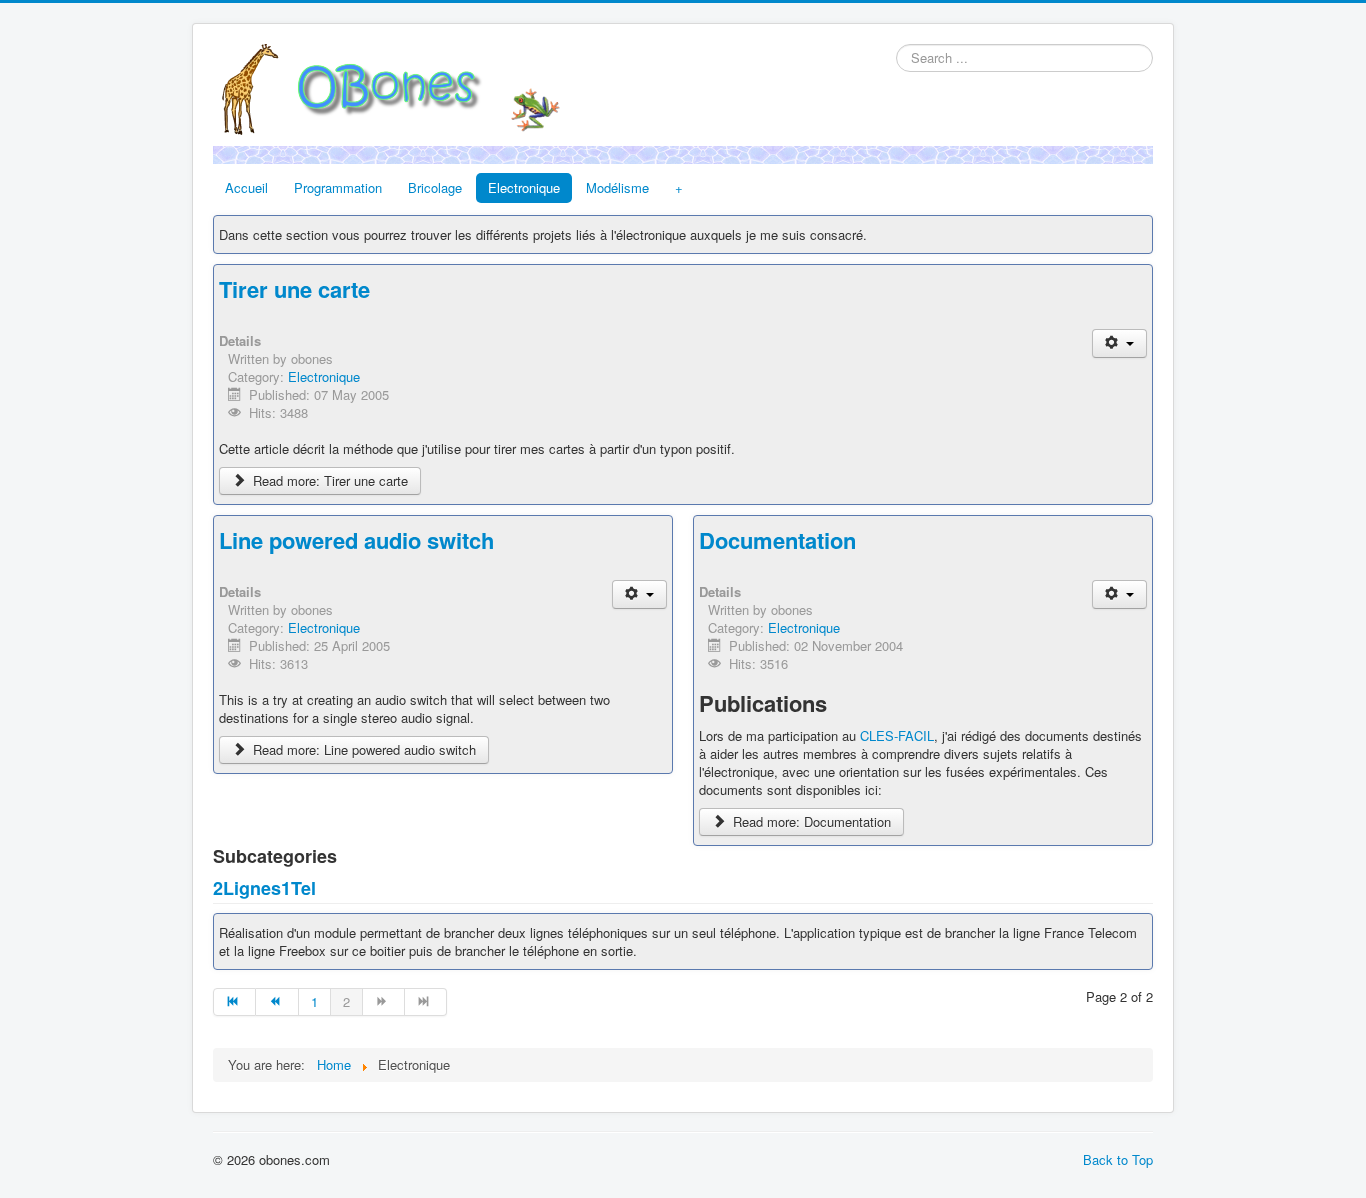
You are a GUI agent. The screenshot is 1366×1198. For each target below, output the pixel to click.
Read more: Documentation (810, 821)
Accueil (246, 187)
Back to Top (1118, 1159)
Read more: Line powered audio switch (362, 749)
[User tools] (1119, 343)
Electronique (524, 187)
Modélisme (617, 187)
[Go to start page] (234, 1002)
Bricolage (435, 187)
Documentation (777, 540)
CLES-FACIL (897, 735)
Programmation (338, 187)
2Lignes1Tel (264, 888)
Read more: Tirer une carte (328, 480)
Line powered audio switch (356, 540)
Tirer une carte (294, 289)
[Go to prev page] (277, 1002)
